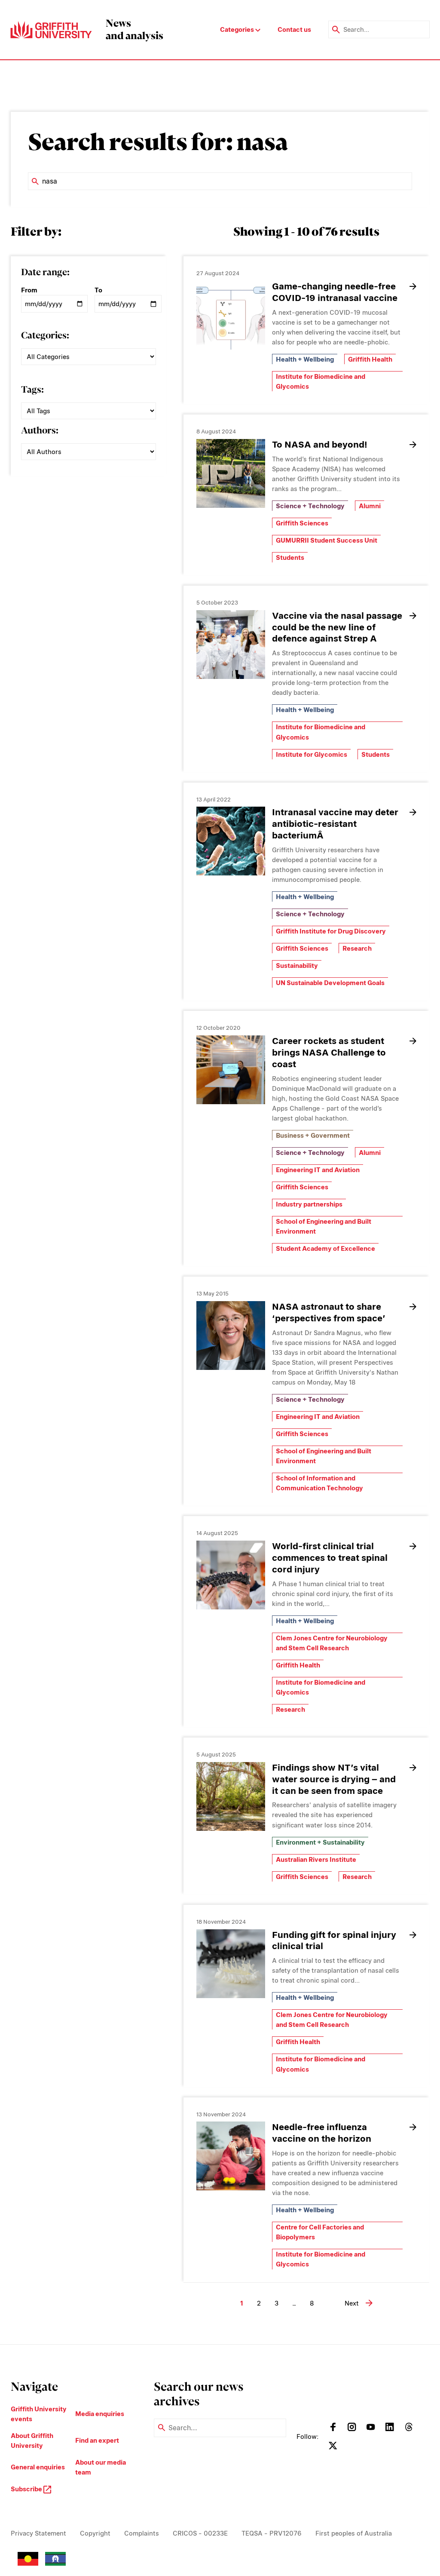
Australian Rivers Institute (316, 1859)
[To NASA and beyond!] (231, 473)
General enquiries (38, 2467)
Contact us (294, 29)
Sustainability (297, 966)
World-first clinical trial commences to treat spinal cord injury (330, 1558)
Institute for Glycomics (312, 754)
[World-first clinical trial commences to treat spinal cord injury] (231, 1575)
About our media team (101, 2467)
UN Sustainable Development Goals (330, 983)
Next (352, 2303)
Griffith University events (39, 2414)
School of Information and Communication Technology (319, 1483)
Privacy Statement (38, 2533)
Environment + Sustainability (320, 1842)
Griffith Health (370, 359)
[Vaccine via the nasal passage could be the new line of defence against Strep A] (231, 645)
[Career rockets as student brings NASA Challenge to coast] (231, 1070)
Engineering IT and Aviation (318, 1170)
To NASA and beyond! (322, 444)
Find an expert (97, 2440)
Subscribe (27, 2489)
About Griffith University (32, 2441)
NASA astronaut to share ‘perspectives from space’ (329, 1312)
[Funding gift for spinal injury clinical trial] (231, 1964)
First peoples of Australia (354, 2533)
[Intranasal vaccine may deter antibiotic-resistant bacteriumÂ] (231, 841)
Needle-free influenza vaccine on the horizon (322, 2133)
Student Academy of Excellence (325, 1248)
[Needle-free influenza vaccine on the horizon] (231, 2156)
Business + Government (313, 1135)
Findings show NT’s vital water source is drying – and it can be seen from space (334, 1779)
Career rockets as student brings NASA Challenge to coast (329, 1052)
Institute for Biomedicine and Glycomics (321, 381)
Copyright (95, 2533)
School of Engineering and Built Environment (324, 1226)
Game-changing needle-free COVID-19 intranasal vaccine (335, 292)
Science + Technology (310, 506)
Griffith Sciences (302, 523)
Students (290, 557)
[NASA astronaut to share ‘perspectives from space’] (231, 1336)
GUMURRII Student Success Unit (327, 540)
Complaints (142, 2533)
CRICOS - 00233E (200, 2533)
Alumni (370, 506)
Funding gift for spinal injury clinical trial (334, 1940)
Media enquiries (100, 2414)
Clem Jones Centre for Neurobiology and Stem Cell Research (332, 1643)
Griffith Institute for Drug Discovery (331, 931)
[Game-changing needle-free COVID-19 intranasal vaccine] (231, 315)
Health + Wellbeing (305, 359)
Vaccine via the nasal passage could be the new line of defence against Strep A (337, 627)
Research (357, 948)
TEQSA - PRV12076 (272, 2533)
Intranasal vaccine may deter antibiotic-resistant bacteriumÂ (335, 824)
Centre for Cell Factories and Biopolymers (320, 2232)
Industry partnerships (309, 1204)
